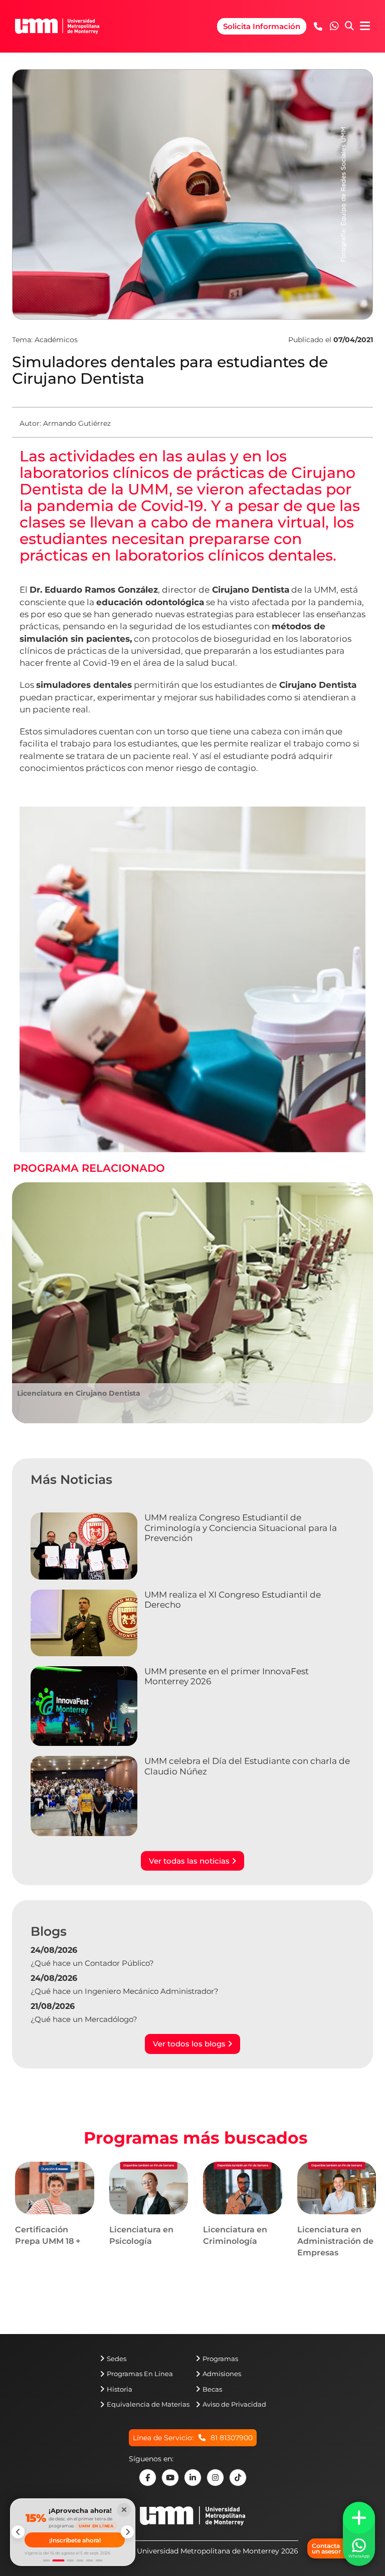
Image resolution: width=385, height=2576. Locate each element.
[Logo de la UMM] (192, 2521)
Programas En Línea (140, 2374)
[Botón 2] (59, 2560)
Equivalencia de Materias (148, 2404)
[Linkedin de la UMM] (193, 2478)
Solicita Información (262, 26)
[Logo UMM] (57, 26)
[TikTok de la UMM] (238, 2478)
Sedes (117, 2359)
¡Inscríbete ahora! (75, 2540)
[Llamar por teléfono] (318, 26)
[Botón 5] (90, 2560)
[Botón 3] (71, 2560)
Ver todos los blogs (190, 2044)
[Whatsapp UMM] (334, 27)
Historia (120, 2389)
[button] (334, 26)
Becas (212, 2389)
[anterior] (18, 2532)
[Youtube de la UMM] (170, 2478)
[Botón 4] (80, 2560)
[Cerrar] (124, 2510)
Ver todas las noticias (190, 1861)
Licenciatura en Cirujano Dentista (79, 1393)
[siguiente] (127, 2532)
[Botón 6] (99, 2560)
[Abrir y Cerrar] (359, 2518)
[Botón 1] (47, 2560)
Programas (220, 2359)
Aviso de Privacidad (234, 2404)
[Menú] (365, 26)
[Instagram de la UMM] (215, 2478)
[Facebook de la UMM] (148, 2478)
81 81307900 (232, 2438)
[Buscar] (349, 27)
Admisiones (222, 2374)
